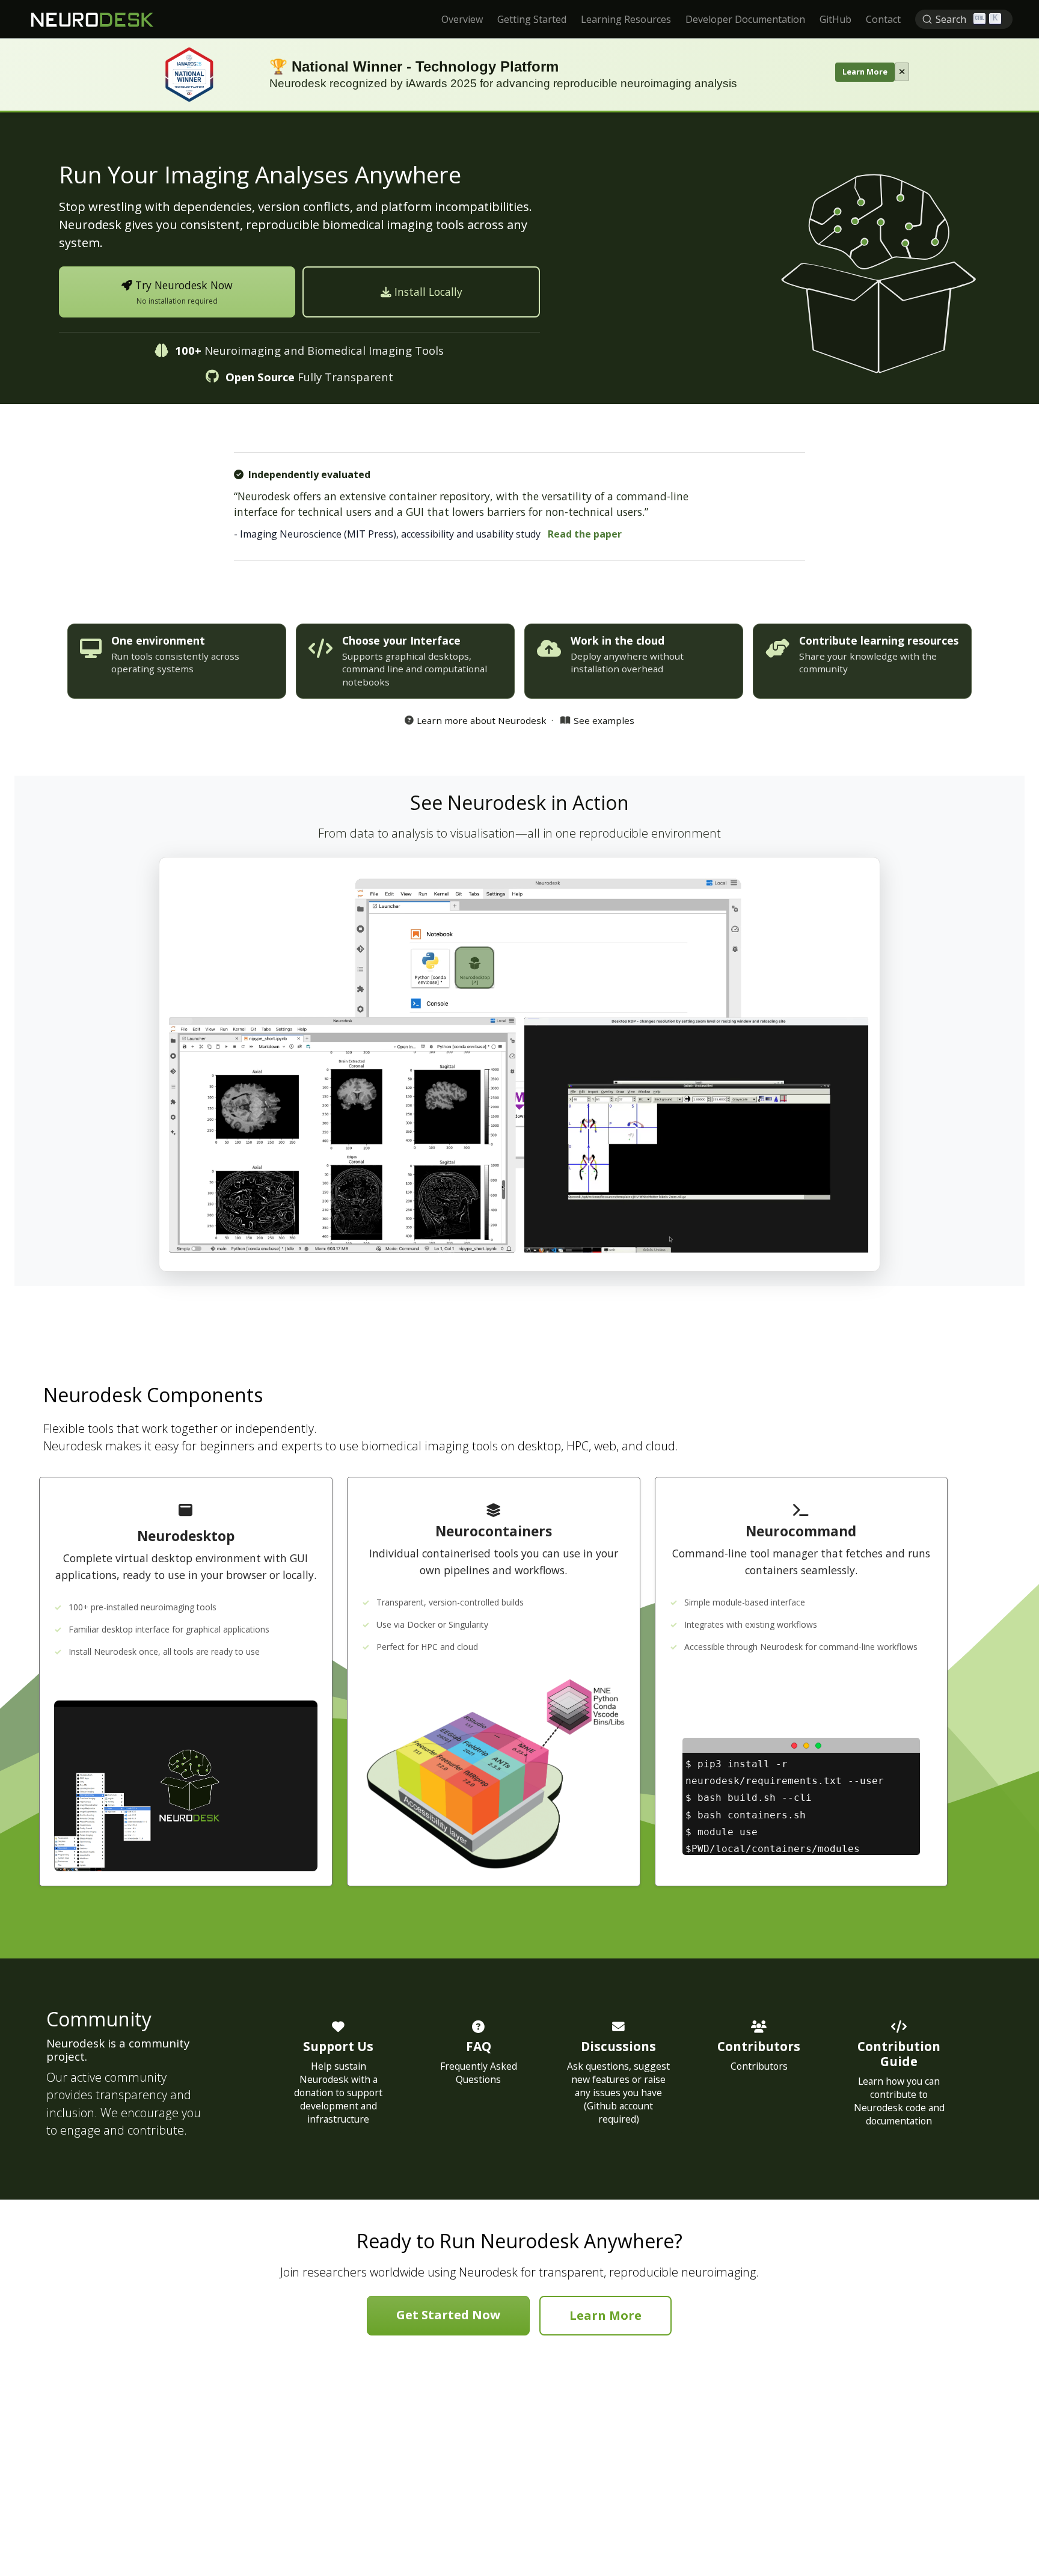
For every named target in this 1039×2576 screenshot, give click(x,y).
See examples (604, 720)
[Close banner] (902, 72)
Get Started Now (448, 2315)
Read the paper (585, 534)
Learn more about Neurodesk (482, 720)
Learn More (865, 72)
